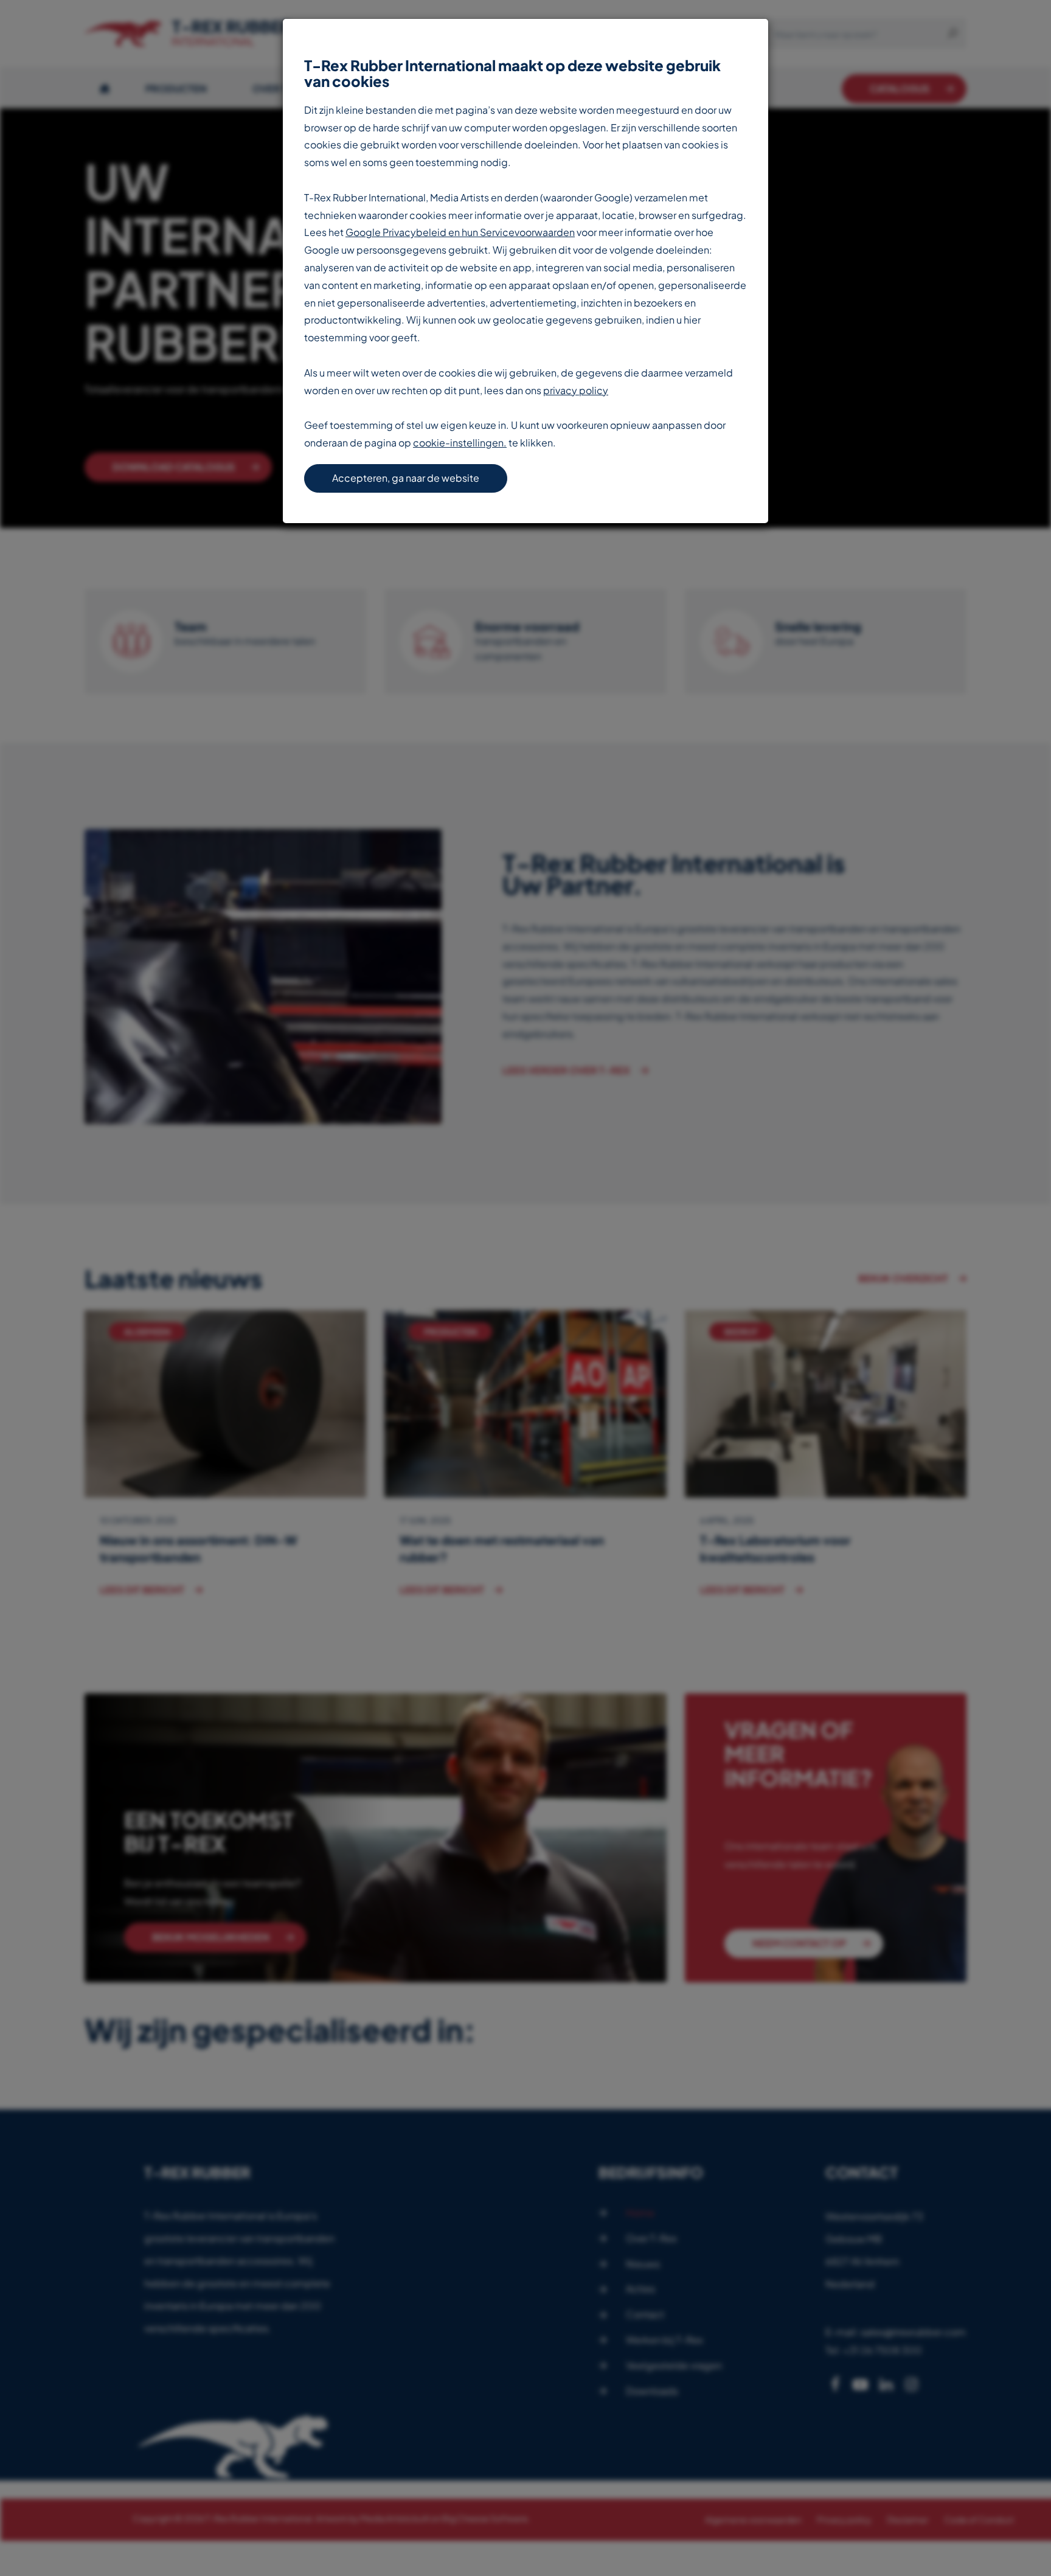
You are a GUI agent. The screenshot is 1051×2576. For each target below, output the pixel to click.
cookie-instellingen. (460, 443)
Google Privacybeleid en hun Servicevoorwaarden (460, 232)
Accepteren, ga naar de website (406, 478)
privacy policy (576, 390)
